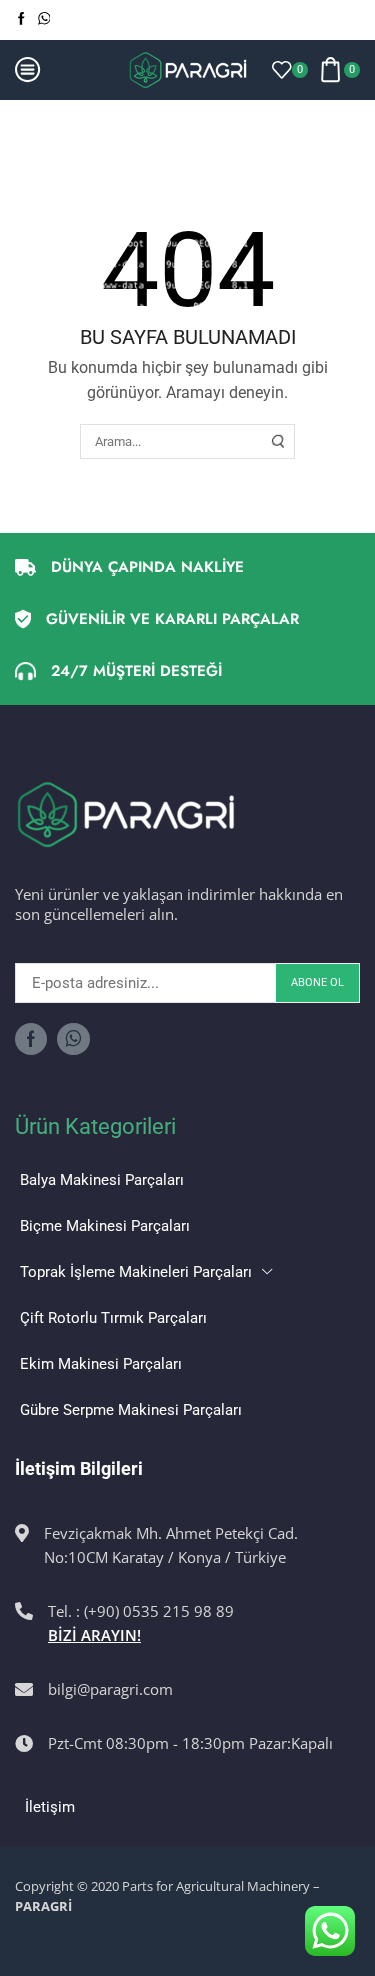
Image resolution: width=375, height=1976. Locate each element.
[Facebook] (21, 19)
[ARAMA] (278, 441)
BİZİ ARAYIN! (94, 1635)
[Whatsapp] (44, 19)
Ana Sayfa (49, 124)
